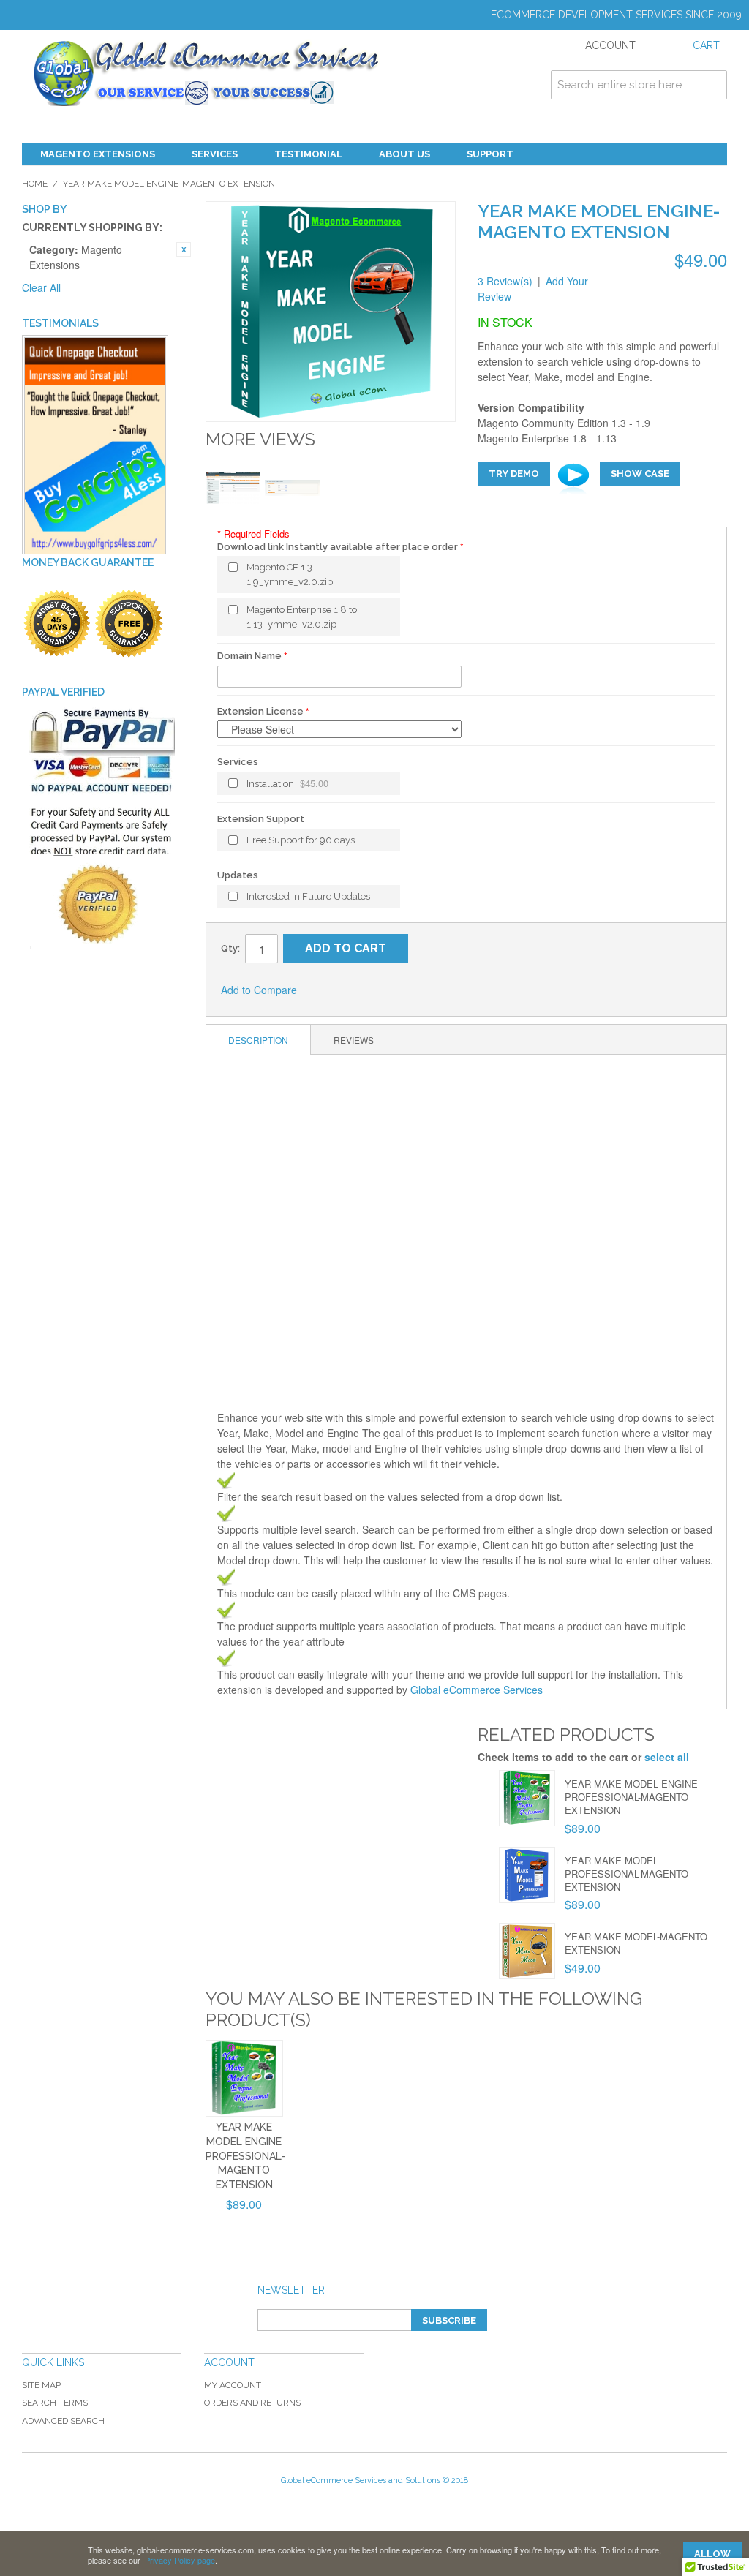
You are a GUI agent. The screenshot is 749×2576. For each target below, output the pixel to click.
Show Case (640, 474)
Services (215, 154)
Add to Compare (259, 990)
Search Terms (55, 2403)
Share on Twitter (386, 990)
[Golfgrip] (95, 446)
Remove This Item (184, 249)
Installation (287, 783)
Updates (238, 875)
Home (35, 184)
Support (490, 154)
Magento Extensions (98, 154)
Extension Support (261, 819)
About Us (404, 154)
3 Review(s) (505, 281)
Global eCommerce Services (477, 1690)
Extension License (260, 711)
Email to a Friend (328, 990)
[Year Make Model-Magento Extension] (527, 1951)
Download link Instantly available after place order (338, 547)
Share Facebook (357, 990)
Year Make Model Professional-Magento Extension (626, 1873)
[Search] (712, 85)
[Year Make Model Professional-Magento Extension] (527, 1875)
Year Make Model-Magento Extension (636, 1943)
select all (667, 1757)
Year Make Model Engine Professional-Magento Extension (631, 1797)
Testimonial (308, 154)
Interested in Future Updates (308, 896)
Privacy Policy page (180, 2560)
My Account (233, 2385)
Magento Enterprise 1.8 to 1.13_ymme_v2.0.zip (302, 617)
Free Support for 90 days (301, 840)
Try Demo (514, 474)
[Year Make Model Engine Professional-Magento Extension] (527, 1798)
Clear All (41, 287)
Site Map (41, 2385)
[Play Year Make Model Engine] (575, 479)
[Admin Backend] (233, 487)
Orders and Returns (252, 2403)
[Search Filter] (292, 487)
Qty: (230, 948)
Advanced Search (63, 2421)
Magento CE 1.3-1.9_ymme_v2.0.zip (290, 575)
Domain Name (249, 656)
